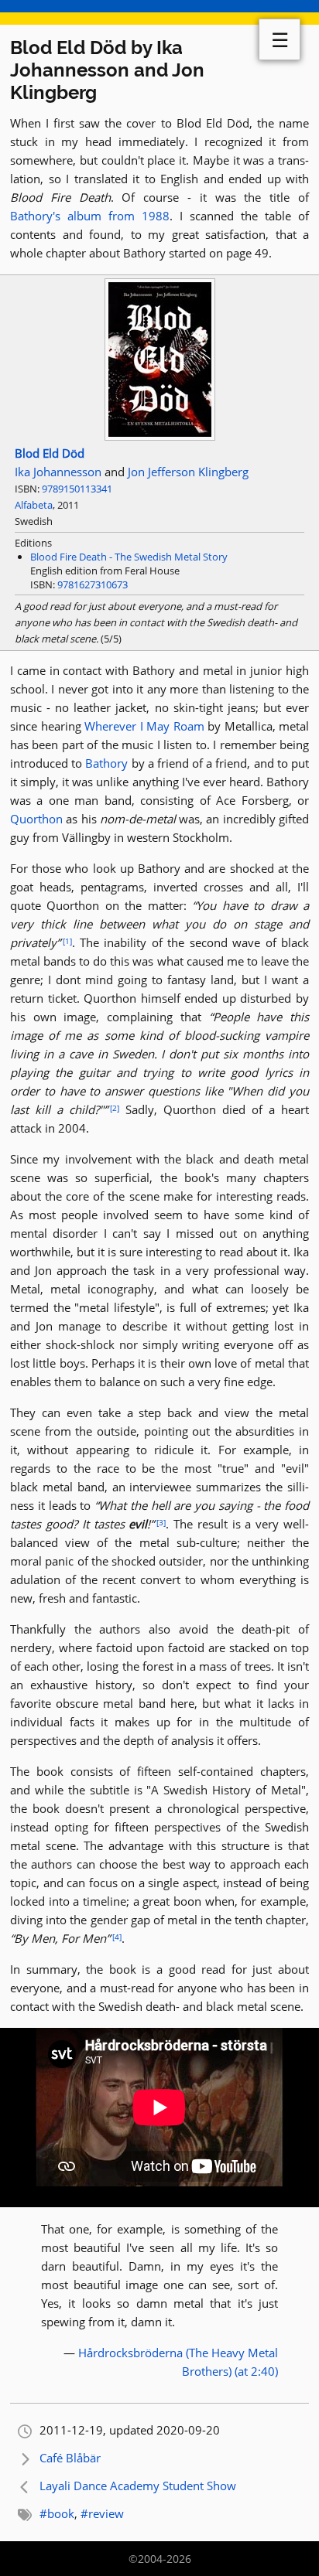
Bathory (106, 763)
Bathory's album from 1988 (90, 216)
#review (102, 2513)
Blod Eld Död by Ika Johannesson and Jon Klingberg (107, 70)
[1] (67, 941)
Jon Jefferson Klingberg (188, 472)
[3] (161, 1522)
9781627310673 (93, 584)
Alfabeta (34, 505)
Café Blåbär (70, 2458)
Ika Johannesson (58, 472)
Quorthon (36, 819)
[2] (115, 1108)
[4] (117, 1937)
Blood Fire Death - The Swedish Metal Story (129, 557)
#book (57, 2513)
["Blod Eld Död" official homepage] (160, 436)
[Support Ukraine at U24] (159, 12)
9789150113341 (77, 489)
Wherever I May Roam (144, 726)
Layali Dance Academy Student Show (138, 2486)
